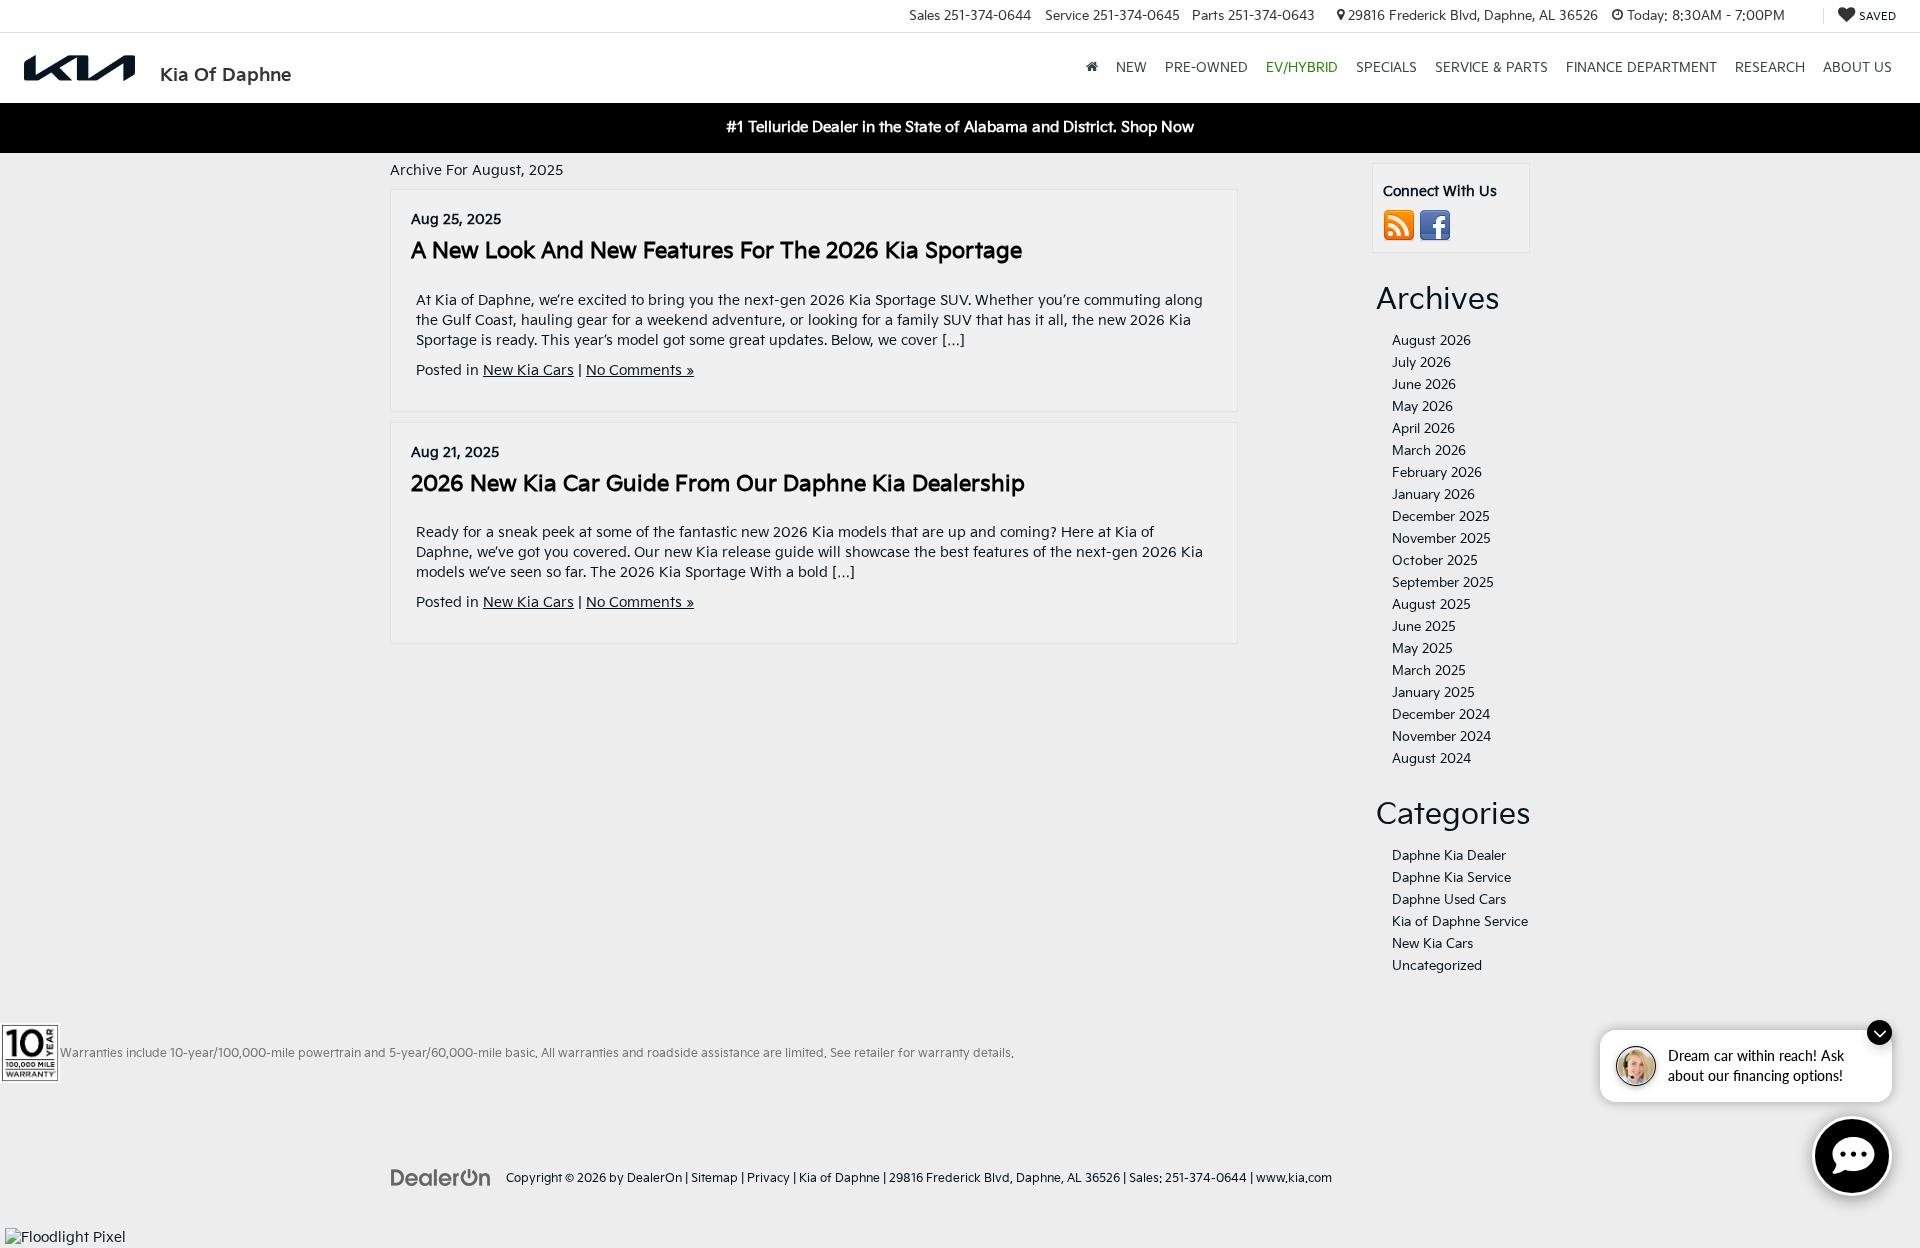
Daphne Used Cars (1449, 900)
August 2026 (1431, 341)
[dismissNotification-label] (1879, 1032)
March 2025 (1429, 671)
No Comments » (640, 370)
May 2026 (1422, 407)
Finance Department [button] (1641, 68)
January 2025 (1433, 693)
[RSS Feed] (1399, 225)
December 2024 (1441, 715)
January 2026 (1433, 495)
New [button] (1131, 68)
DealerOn (654, 1178)
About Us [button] (1857, 68)
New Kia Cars (528, 370)
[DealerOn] (441, 1177)
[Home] (1092, 68)
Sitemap (714, 1178)
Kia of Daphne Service (1460, 922)
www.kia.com (1294, 1178)
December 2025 (1441, 517)
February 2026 (1437, 473)
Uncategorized (1437, 966)
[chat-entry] (1852, 1156)
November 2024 (1441, 737)
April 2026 (1423, 429)
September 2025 (1443, 583)
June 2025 (1424, 627)
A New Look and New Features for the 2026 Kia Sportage (716, 251)
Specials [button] (1386, 68)
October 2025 (1435, 561)
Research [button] (1770, 68)
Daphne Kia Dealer (1449, 856)
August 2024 (1431, 759)
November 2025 (1441, 539)
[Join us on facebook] (1435, 225)
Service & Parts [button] (1491, 68)
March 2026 (1429, 451)
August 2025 (1431, 605)
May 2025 (1422, 649)
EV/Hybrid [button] (1302, 68)
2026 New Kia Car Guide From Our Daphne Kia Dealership (718, 484)
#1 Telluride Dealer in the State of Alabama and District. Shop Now (960, 127)
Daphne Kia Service (1451, 878)
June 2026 (1424, 385)
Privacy (768, 1178)
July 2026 (1421, 363)
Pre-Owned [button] (1206, 68)
